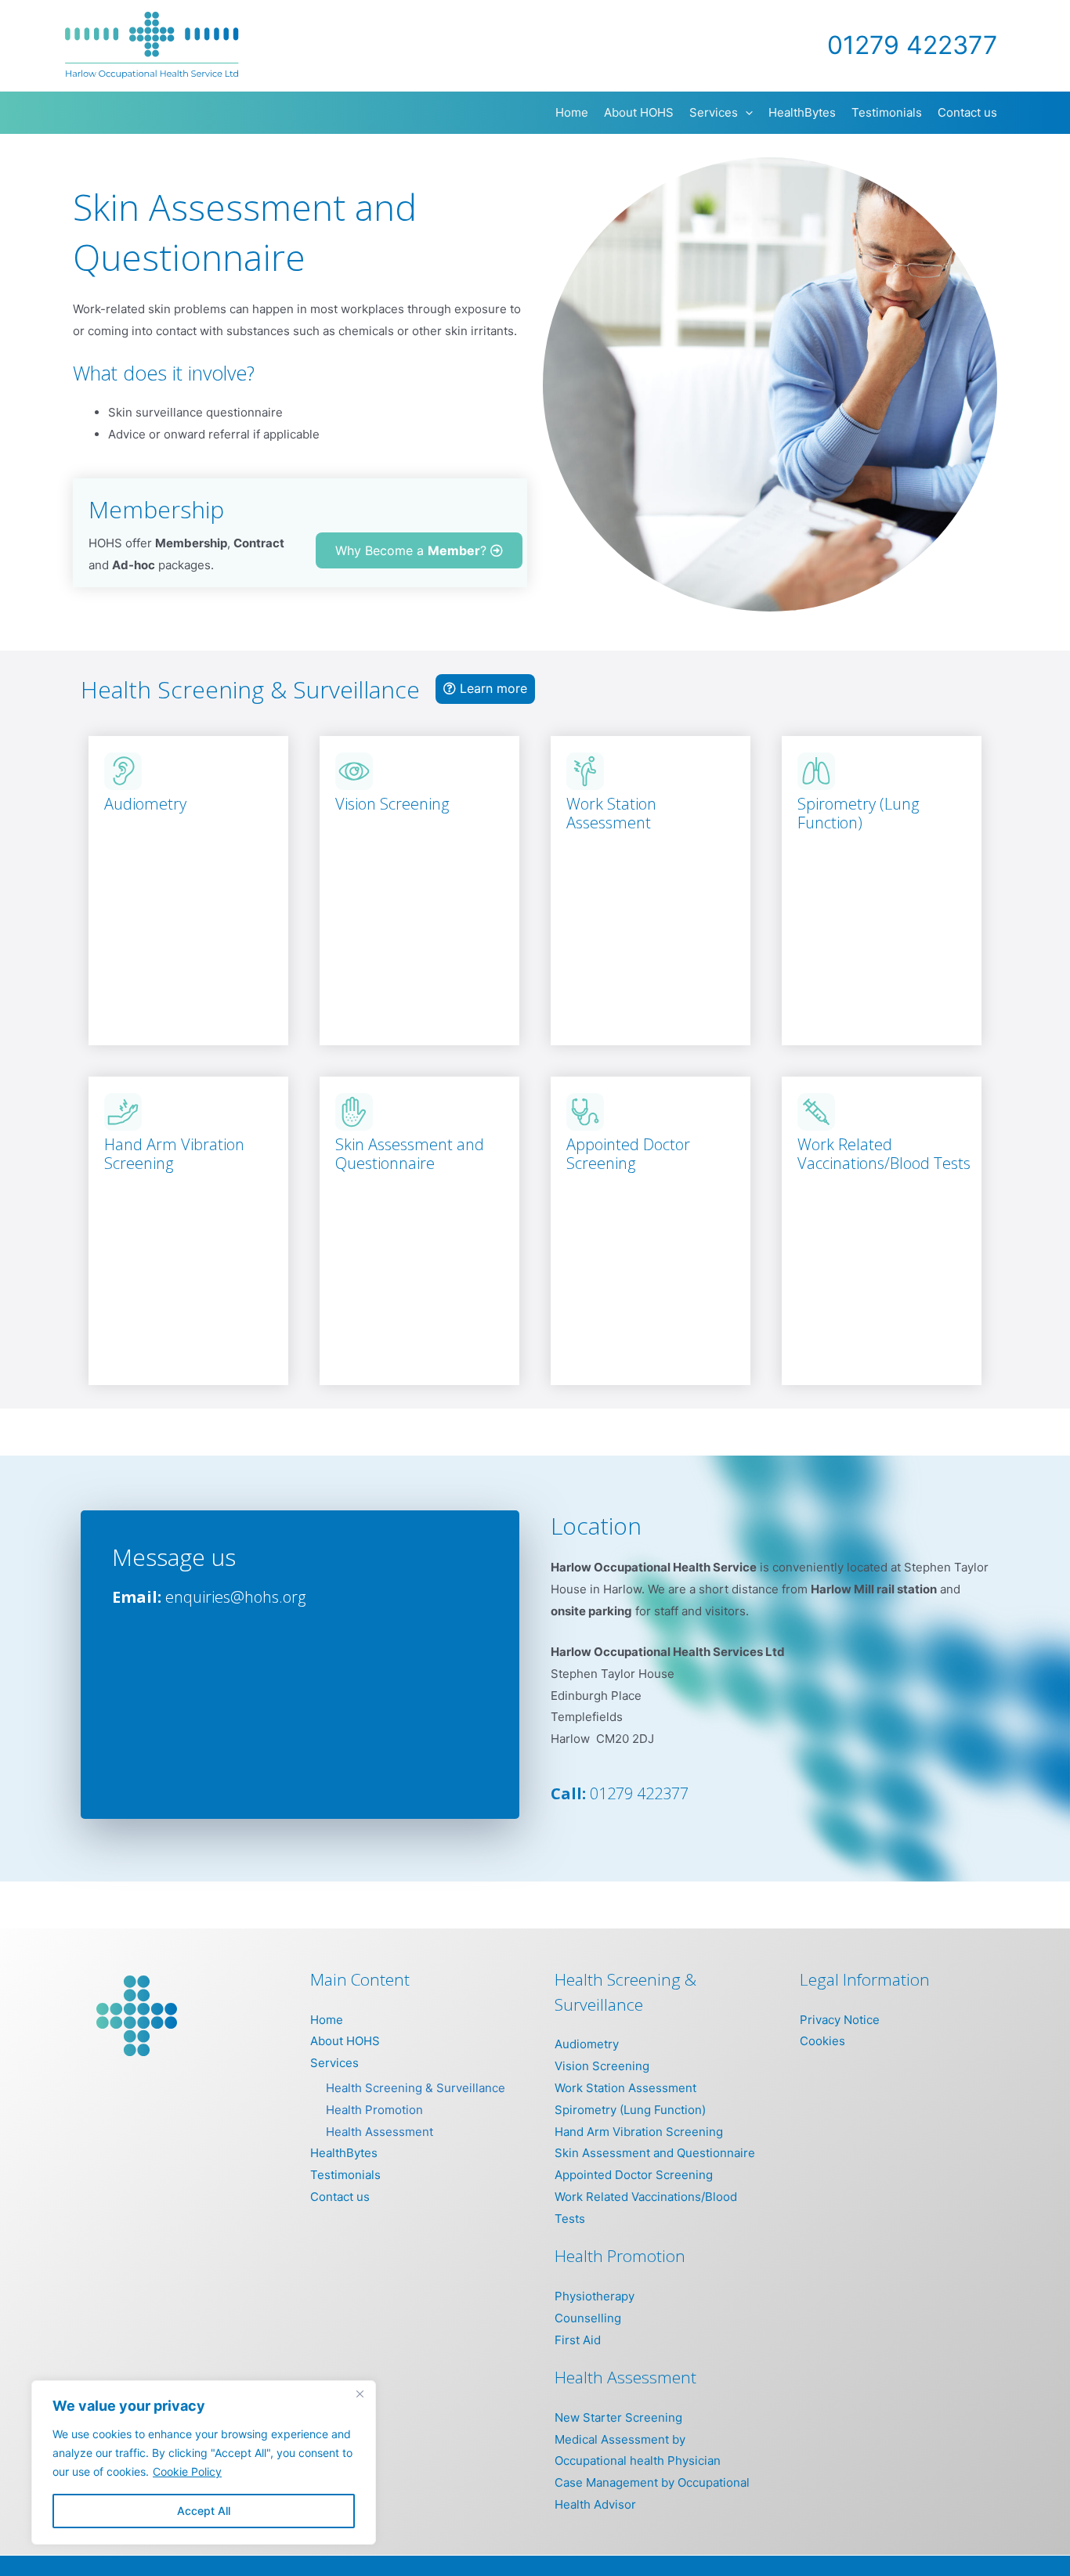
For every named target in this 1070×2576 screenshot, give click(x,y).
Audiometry (145, 804)
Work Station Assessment (611, 813)
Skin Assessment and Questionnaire (410, 1154)
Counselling (588, 2318)
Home (327, 2020)
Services (334, 2063)
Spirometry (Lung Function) (858, 813)
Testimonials (345, 2175)
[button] (745, 113)
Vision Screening (392, 804)
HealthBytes (344, 2153)
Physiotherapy (595, 2296)
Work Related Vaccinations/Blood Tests (884, 1154)
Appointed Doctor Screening (628, 1154)
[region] (204, 2462)
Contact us (340, 2197)
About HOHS (345, 2041)
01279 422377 (639, 1793)
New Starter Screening (618, 2417)
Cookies (822, 2041)
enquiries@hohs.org (235, 1597)
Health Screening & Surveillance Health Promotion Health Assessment (416, 2110)
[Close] (360, 2394)
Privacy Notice (840, 2020)
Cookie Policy (187, 2471)
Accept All (204, 2511)
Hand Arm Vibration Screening (174, 1154)
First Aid (578, 2340)
